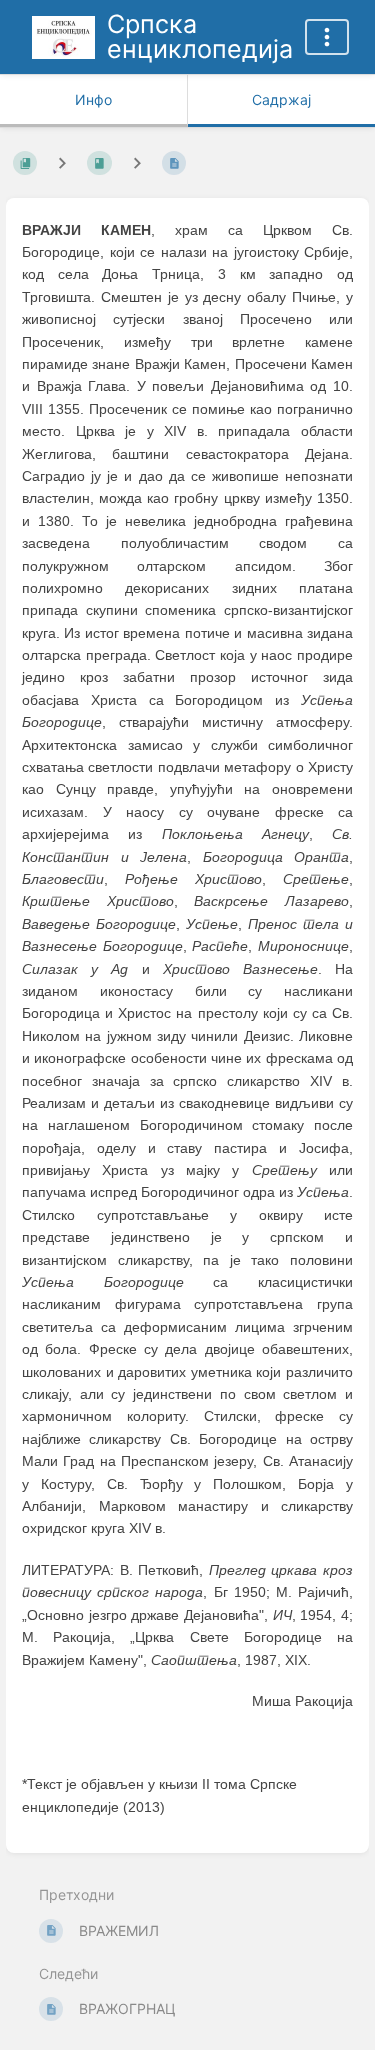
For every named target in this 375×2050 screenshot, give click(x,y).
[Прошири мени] (327, 37)
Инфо (93, 99)
